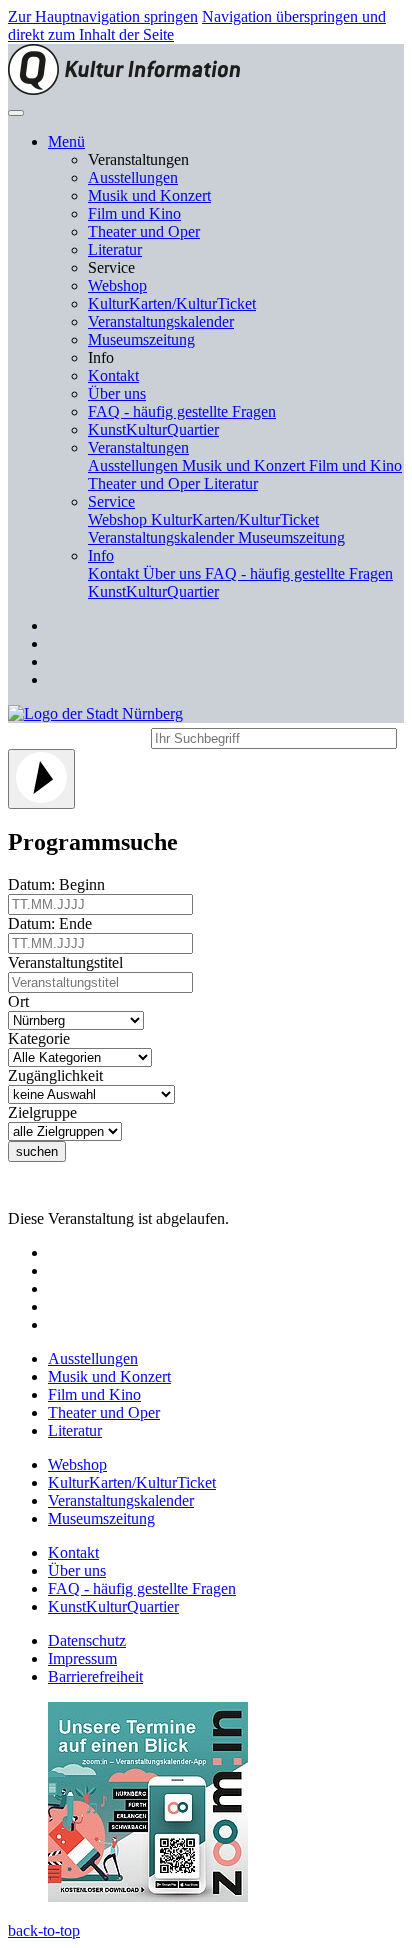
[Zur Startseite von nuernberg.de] (95, 713)
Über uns (117, 393)
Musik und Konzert (149, 195)
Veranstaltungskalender (161, 321)
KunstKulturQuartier (153, 429)
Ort (22, 1001)
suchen (37, 1151)
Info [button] (101, 555)
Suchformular (77, 735)
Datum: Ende (54, 923)
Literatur (115, 249)
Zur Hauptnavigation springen (103, 16)
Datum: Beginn (60, 884)
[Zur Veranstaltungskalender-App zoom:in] (148, 1896)
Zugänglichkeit (59, 1075)
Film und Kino (134, 213)
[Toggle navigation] (16, 113)
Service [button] (111, 501)
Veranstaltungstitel (69, 962)
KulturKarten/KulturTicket (172, 303)
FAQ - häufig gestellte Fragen (182, 411)
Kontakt (113, 375)
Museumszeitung (141, 339)
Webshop (117, 285)
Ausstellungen (133, 177)
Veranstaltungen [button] (138, 447)
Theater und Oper (144, 231)
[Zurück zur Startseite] (124, 89)
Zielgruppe (46, 1112)
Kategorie (43, 1038)
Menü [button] (66, 141)
